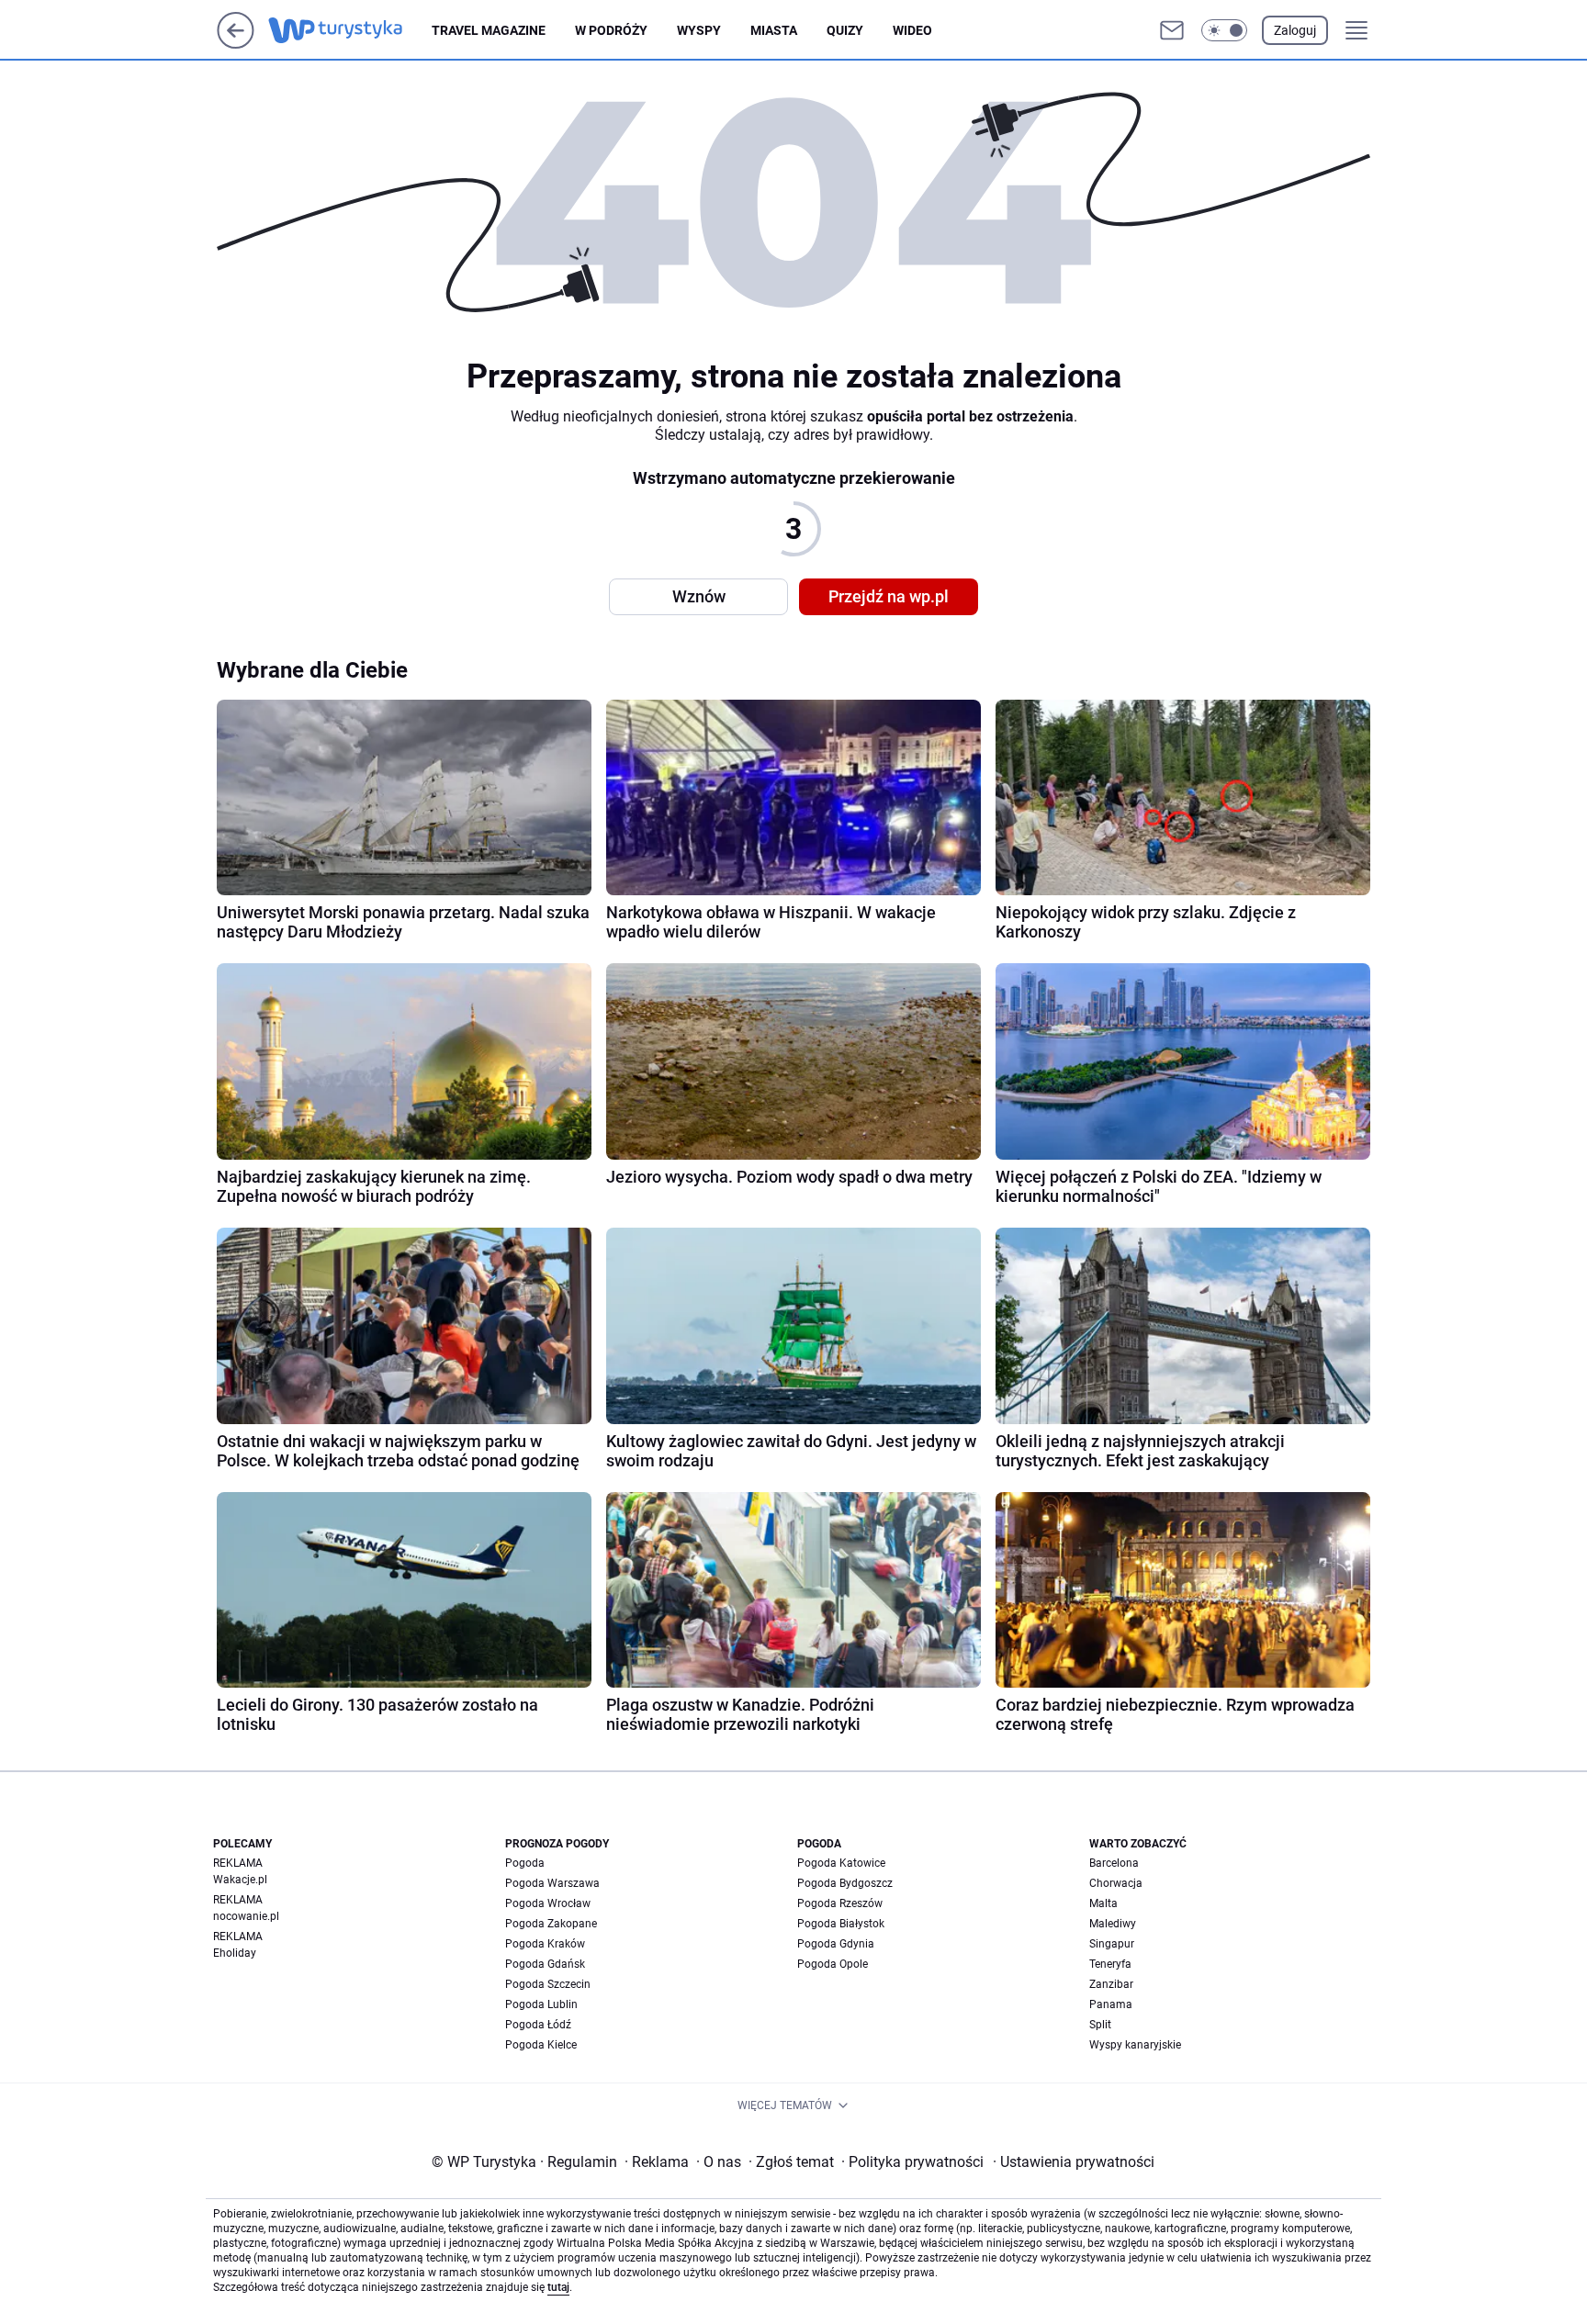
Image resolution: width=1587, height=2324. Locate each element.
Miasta (774, 30)
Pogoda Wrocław (548, 1903)
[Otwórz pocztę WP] (1172, 30)
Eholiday (235, 1953)
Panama (1111, 2004)
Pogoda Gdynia (836, 1944)
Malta (1103, 1903)
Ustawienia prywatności (1074, 2162)
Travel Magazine (489, 30)
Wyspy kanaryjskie (1135, 2045)
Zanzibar (1111, 1984)
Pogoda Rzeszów (840, 1903)
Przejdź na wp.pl (889, 596)
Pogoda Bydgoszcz (845, 1883)
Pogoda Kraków (545, 1944)
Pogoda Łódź (538, 2025)
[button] (1224, 30)
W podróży (611, 30)
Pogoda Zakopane (551, 1924)
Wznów (699, 596)
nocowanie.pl (246, 1916)
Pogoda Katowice (841, 1863)
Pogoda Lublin (541, 2004)
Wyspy (699, 30)
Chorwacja (1116, 1883)
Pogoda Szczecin (548, 1984)
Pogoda (525, 1863)
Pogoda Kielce (541, 2045)
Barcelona (1114, 1863)
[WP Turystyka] (350, 30)
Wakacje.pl (240, 1880)
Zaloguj (1295, 30)
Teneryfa (1110, 1964)
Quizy (845, 30)
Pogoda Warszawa (552, 1883)
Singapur (1112, 1944)
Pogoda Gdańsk (545, 1964)
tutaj (558, 2287)
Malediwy (1113, 1924)
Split (1100, 2025)
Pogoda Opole (833, 1964)
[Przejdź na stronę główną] (236, 44)
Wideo (912, 30)
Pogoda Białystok (841, 1924)
